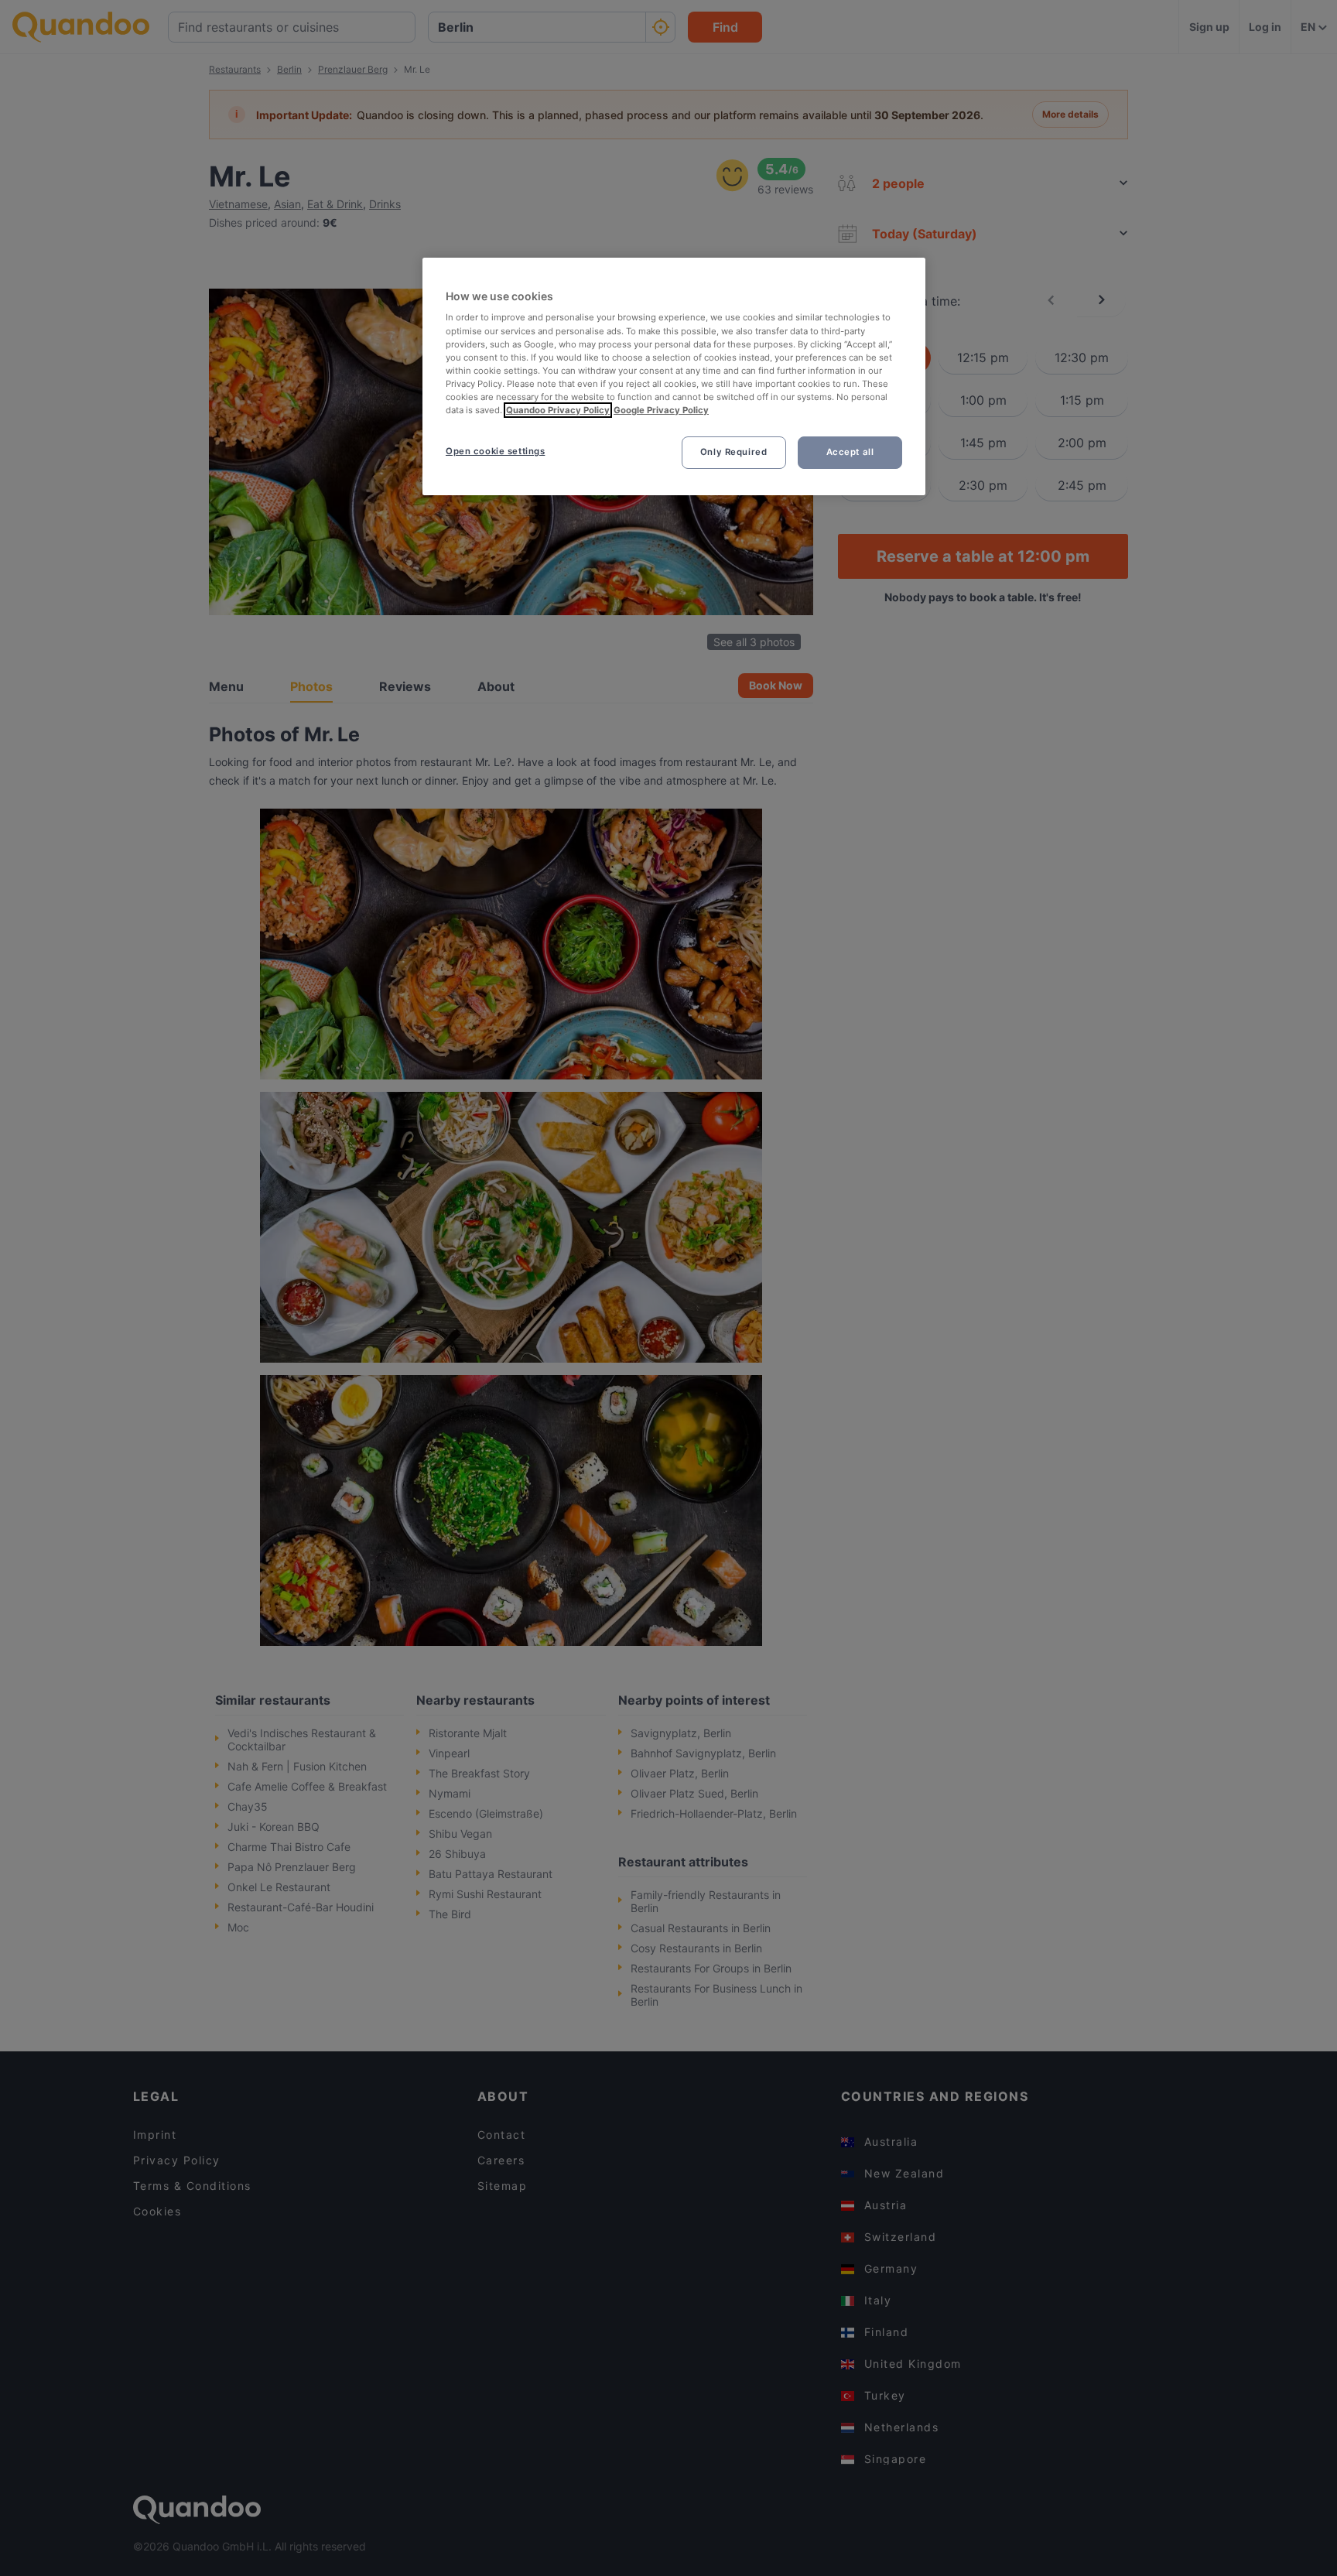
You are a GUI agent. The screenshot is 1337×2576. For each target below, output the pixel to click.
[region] (674, 376)
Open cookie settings (495, 451)
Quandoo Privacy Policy (558, 410)
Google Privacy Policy (661, 410)
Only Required (733, 452)
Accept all (850, 452)
